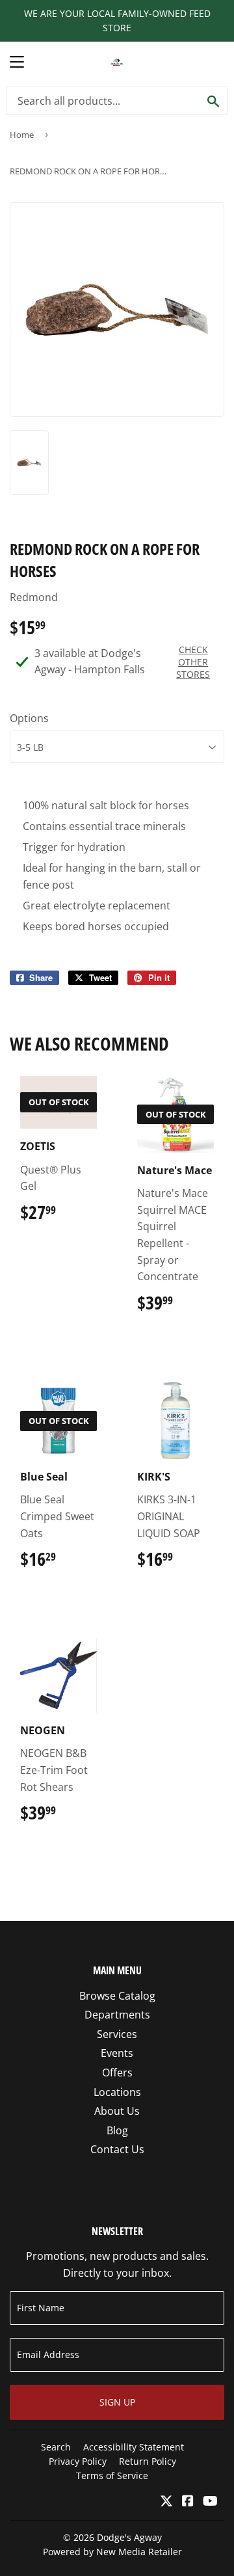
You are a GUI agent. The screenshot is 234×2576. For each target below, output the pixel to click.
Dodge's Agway (129, 2537)
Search (56, 2447)
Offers (117, 2073)
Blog (117, 2130)
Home (22, 135)
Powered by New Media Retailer (112, 2552)
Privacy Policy (78, 2461)
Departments (117, 2015)
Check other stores (193, 662)
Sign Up (117, 2402)
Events (117, 2053)
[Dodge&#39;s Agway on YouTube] (210, 2502)
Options (29, 718)
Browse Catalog (117, 1996)
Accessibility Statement (134, 2447)
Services (117, 2034)
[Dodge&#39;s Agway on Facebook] (188, 2502)
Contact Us (117, 2149)
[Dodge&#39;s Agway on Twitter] (166, 2502)
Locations (117, 2092)
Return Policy (148, 2461)
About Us (117, 2111)
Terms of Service (112, 2475)
